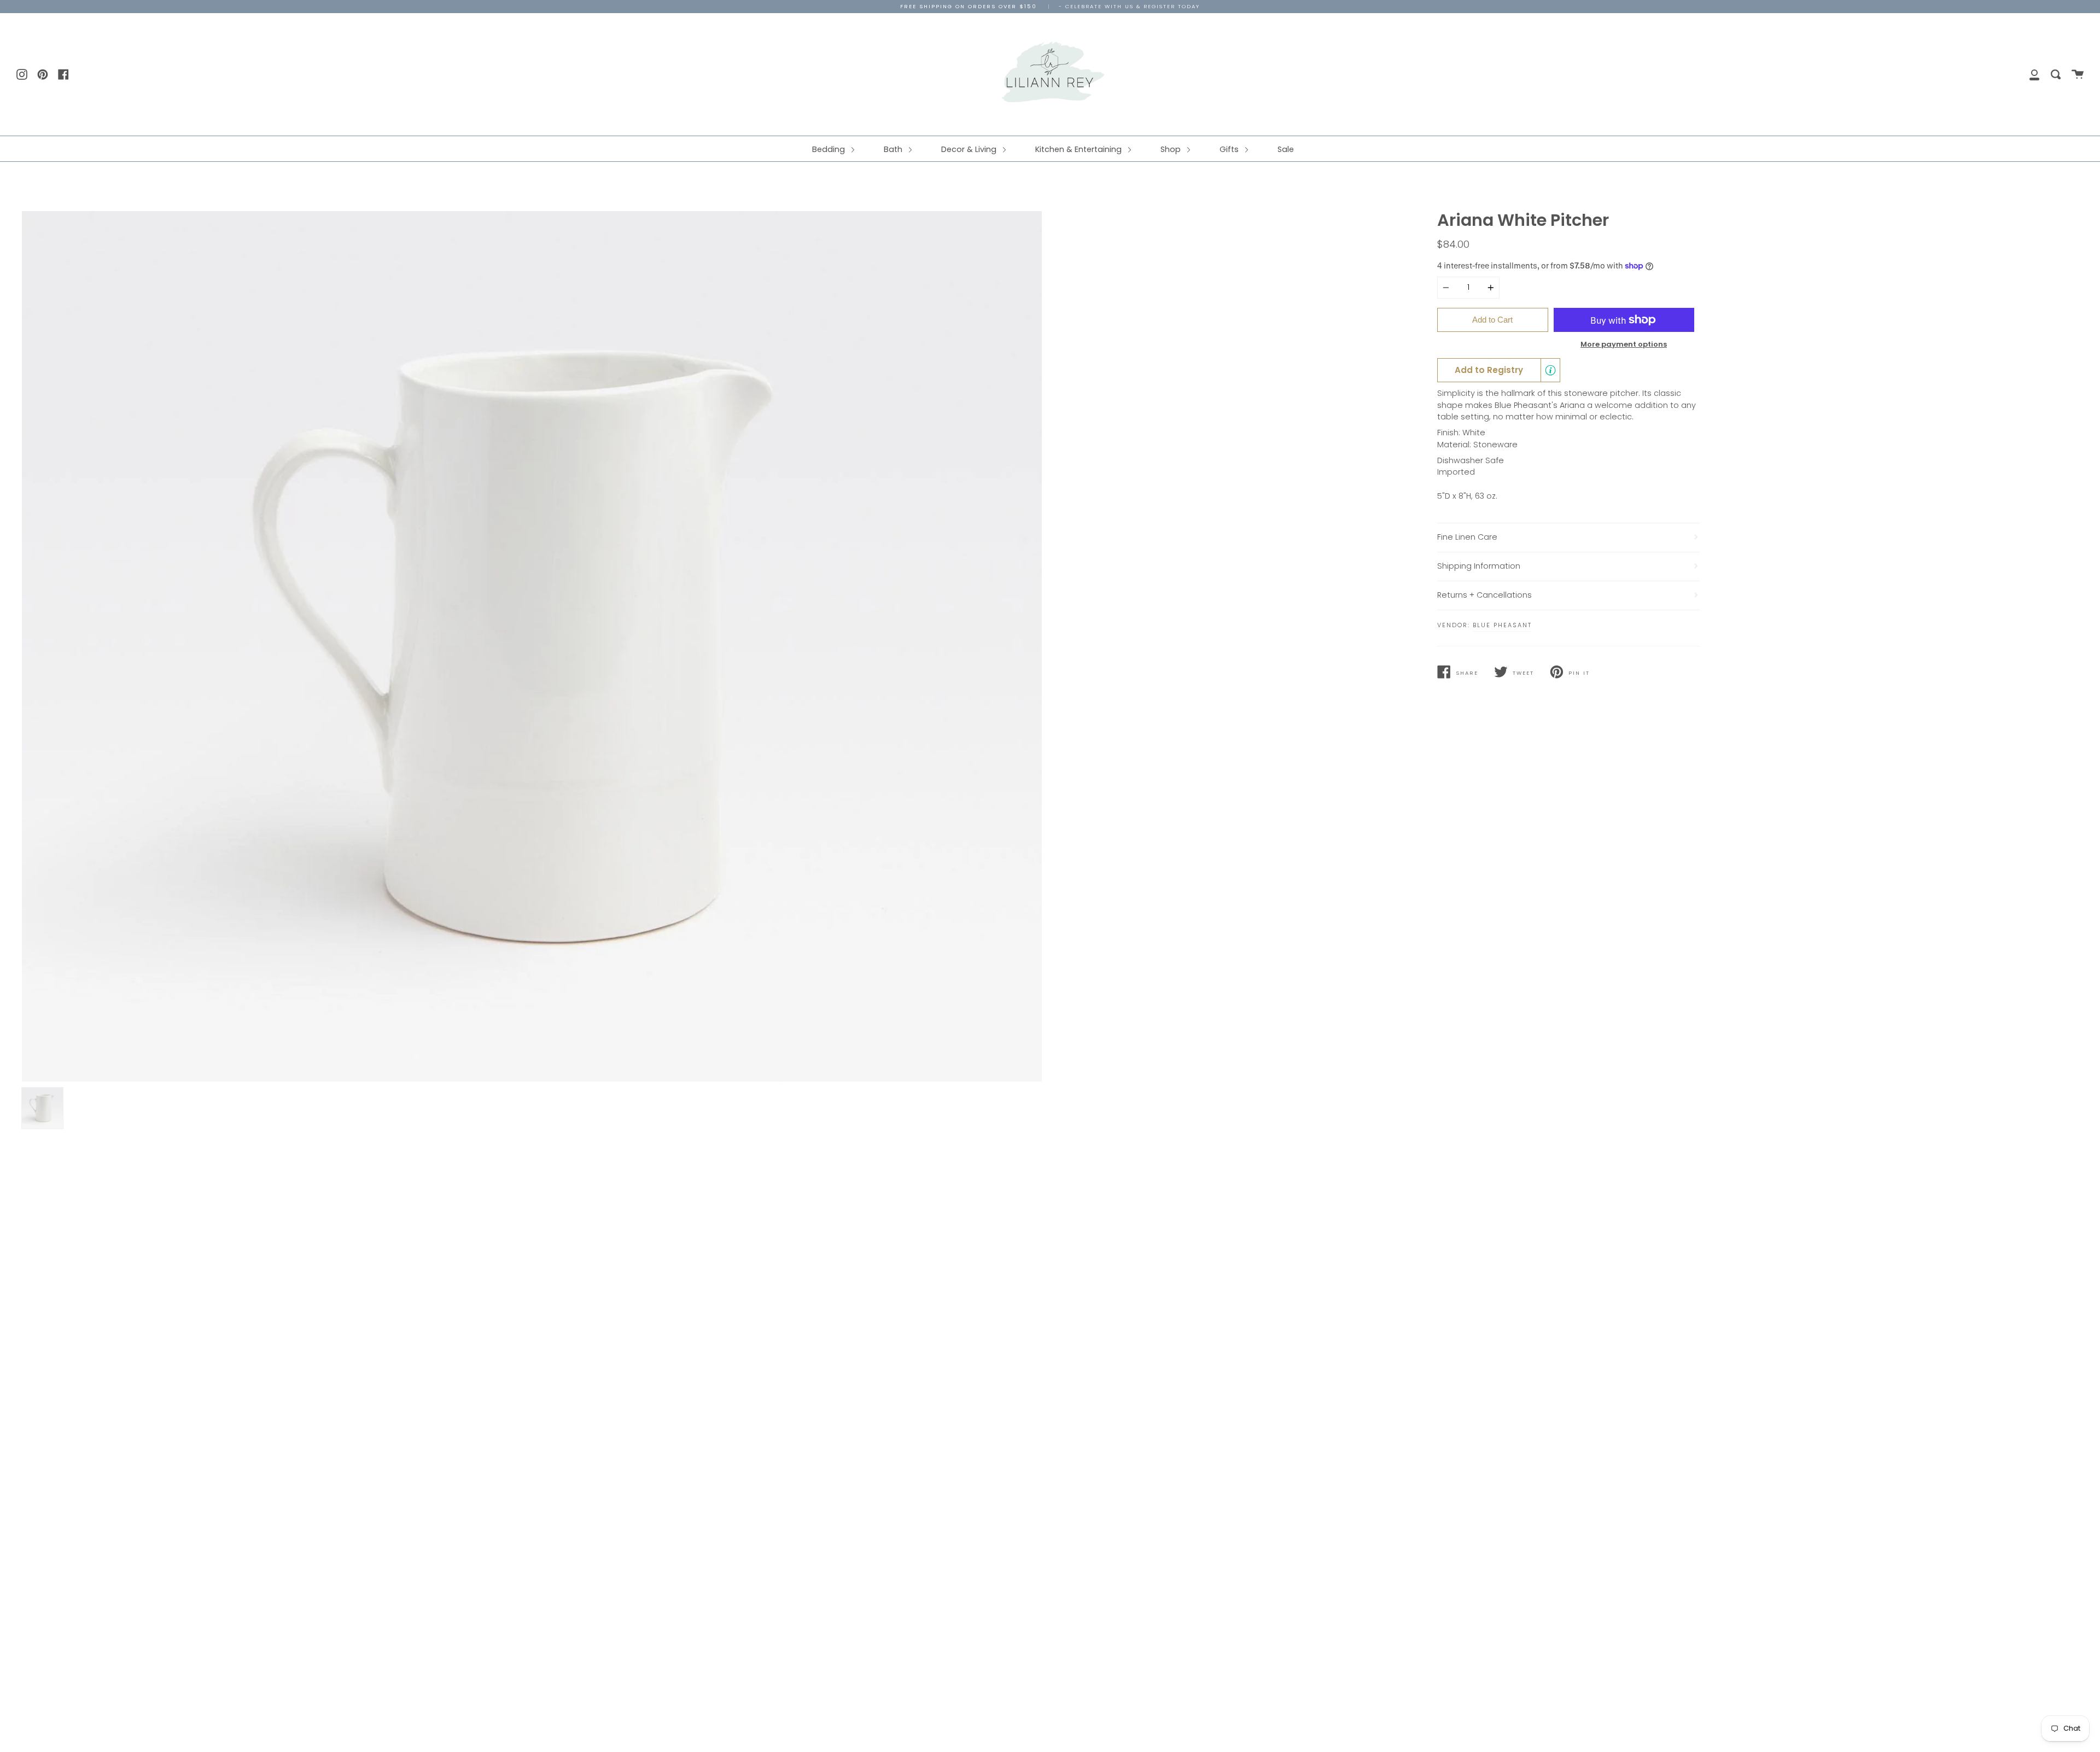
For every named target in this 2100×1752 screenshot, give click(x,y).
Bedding (830, 149)
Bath (894, 149)
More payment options (1624, 344)
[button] (1499, 370)
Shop (1172, 149)
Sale (1286, 149)
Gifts (1230, 149)
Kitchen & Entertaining (1080, 149)
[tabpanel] (532, 647)
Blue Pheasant (1502, 625)
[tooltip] (1550, 370)
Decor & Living (970, 149)
